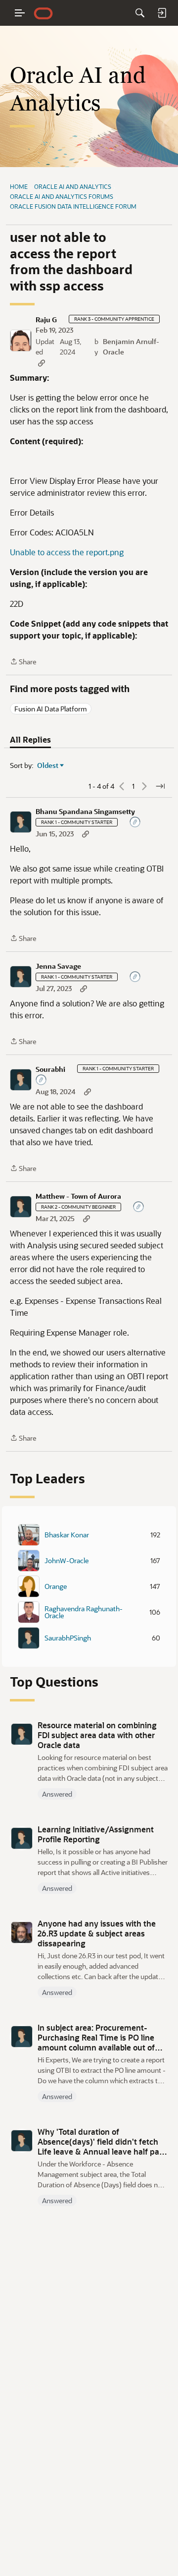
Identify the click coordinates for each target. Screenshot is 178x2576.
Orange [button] (56, 1586)
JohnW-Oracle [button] (67, 1561)
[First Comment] (135, 823)
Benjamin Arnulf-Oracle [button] (131, 347)
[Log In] (162, 13)
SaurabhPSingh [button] (68, 1638)
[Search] (140, 13)
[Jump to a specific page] (160, 786)
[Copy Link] (42, 363)
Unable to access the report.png (67, 552)
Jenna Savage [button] (58, 966)
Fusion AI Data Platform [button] (51, 709)
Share (23, 662)
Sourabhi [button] (50, 1069)
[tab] (30, 740)
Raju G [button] (46, 320)
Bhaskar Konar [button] (67, 1535)
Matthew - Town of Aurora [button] (78, 1196)
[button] (21, 341)
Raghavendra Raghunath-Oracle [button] (84, 1612)
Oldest (48, 765)
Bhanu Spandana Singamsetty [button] (85, 812)
